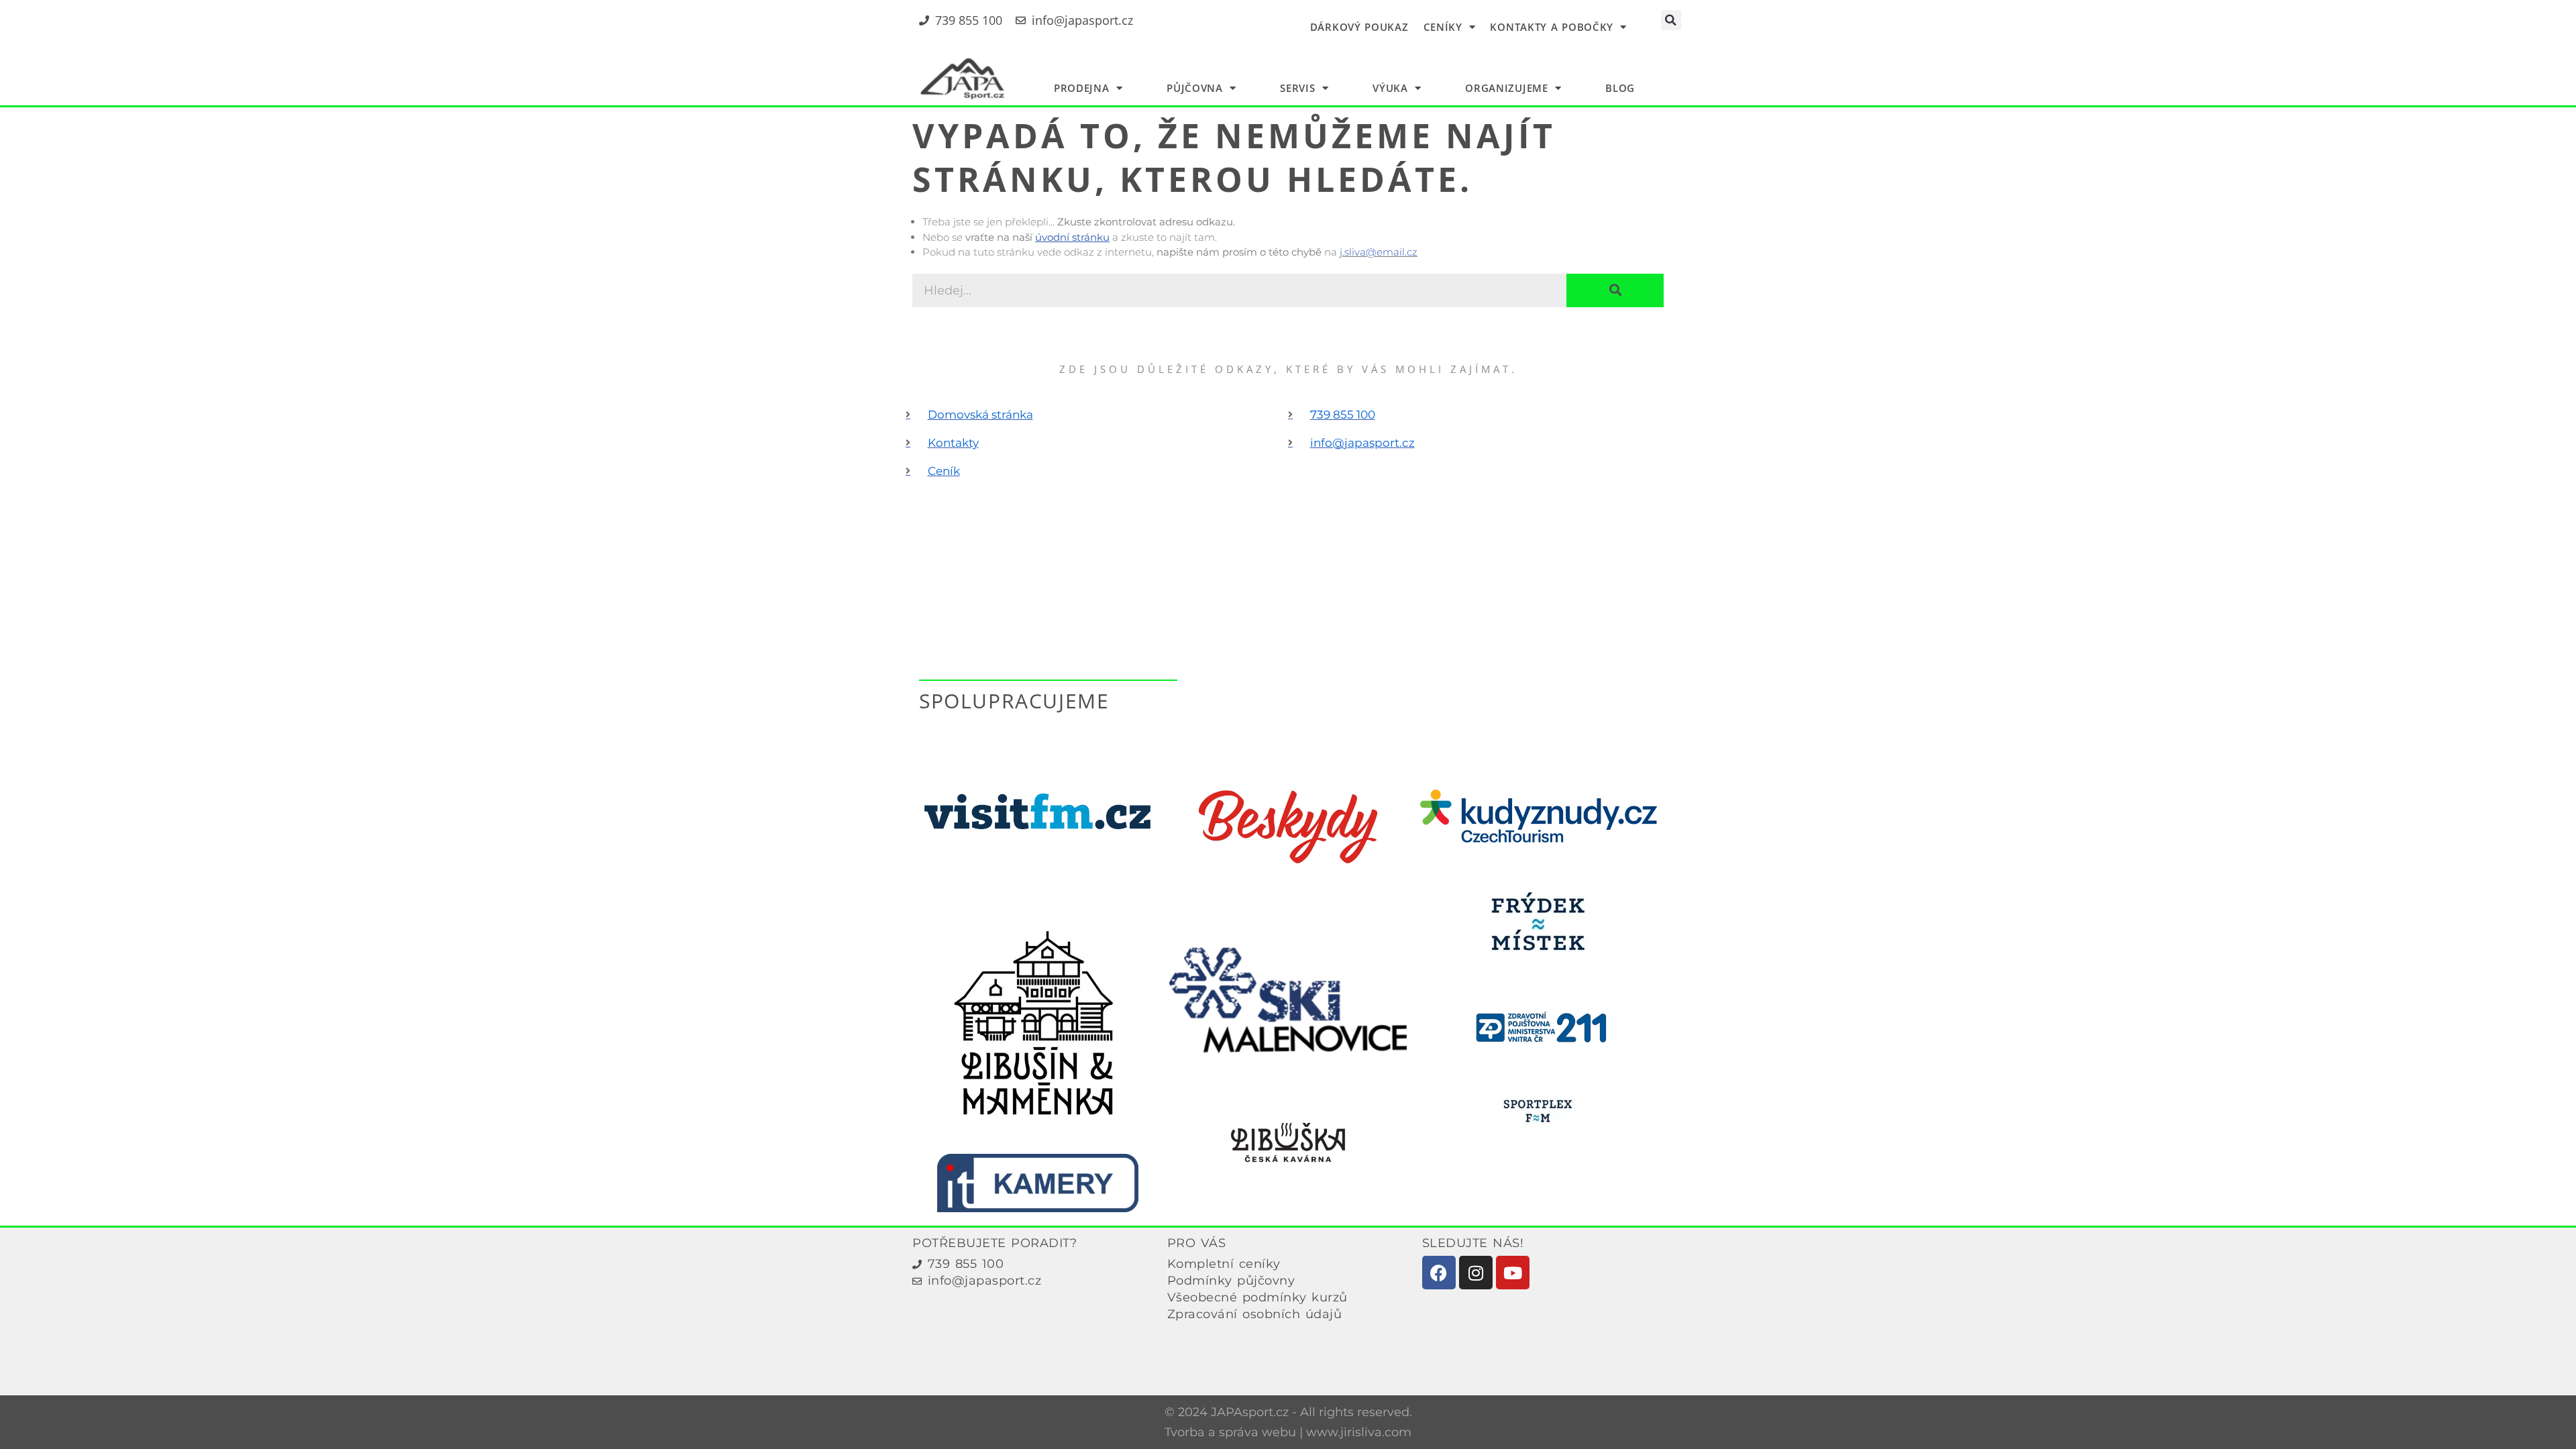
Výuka (1390, 88)
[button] (1671, 20)
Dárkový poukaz (1359, 27)
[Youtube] (1513, 1273)
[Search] (1615, 290)
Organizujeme (1506, 88)
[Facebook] (1439, 1273)
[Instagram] (1476, 1273)
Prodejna (1082, 88)
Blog (1620, 88)
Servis (1297, 88)
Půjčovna (1195, 88)
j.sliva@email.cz (1379, 252)
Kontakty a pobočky (1552, 27)
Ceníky (1443, 27)
